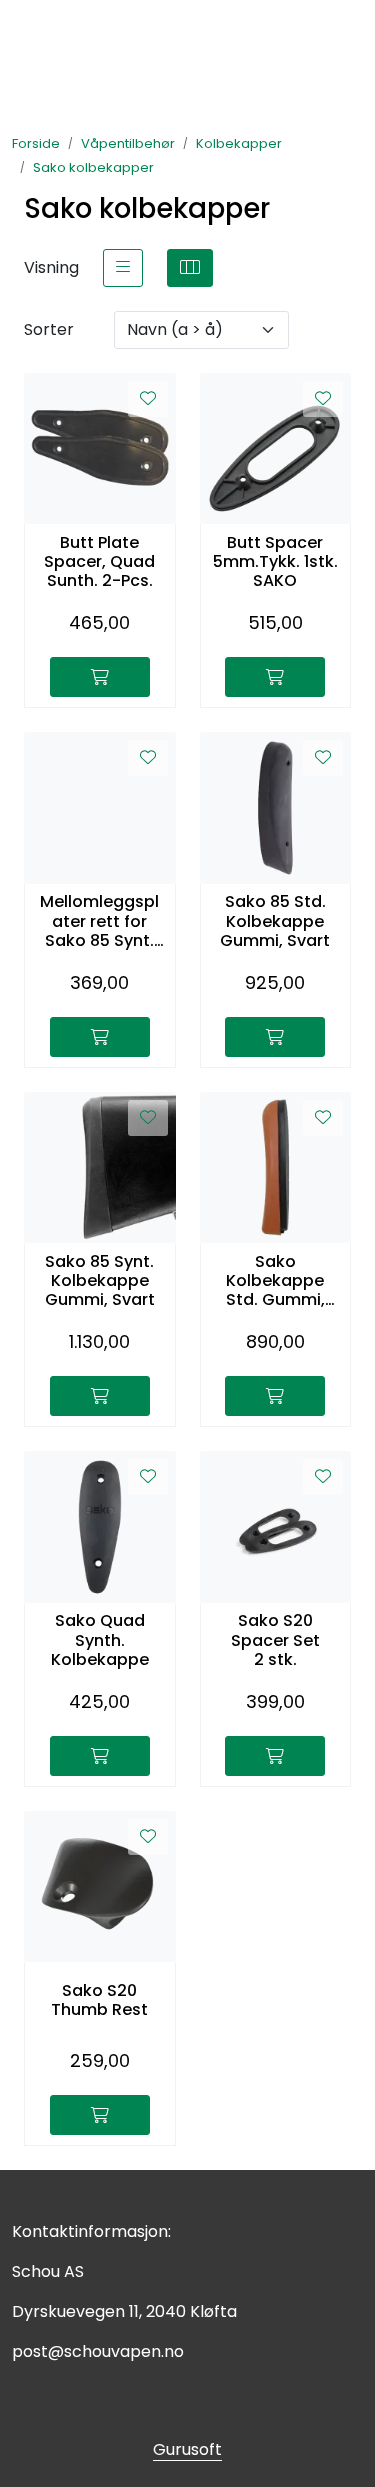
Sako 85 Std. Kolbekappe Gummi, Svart (275, 921)
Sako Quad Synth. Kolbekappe (100, 1640)
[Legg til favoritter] (148, 399)
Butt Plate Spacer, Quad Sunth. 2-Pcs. (99, 562)
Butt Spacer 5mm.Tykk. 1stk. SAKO (275, 562)
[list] (123, 268)
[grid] (190, 268)
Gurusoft (187, 2449)
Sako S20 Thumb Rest (99, 2000)
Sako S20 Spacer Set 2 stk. (275, 1640)
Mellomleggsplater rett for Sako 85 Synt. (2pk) (99, 921)
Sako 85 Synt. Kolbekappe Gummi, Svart (100, 1281)
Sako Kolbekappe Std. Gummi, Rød (275, 1281)
